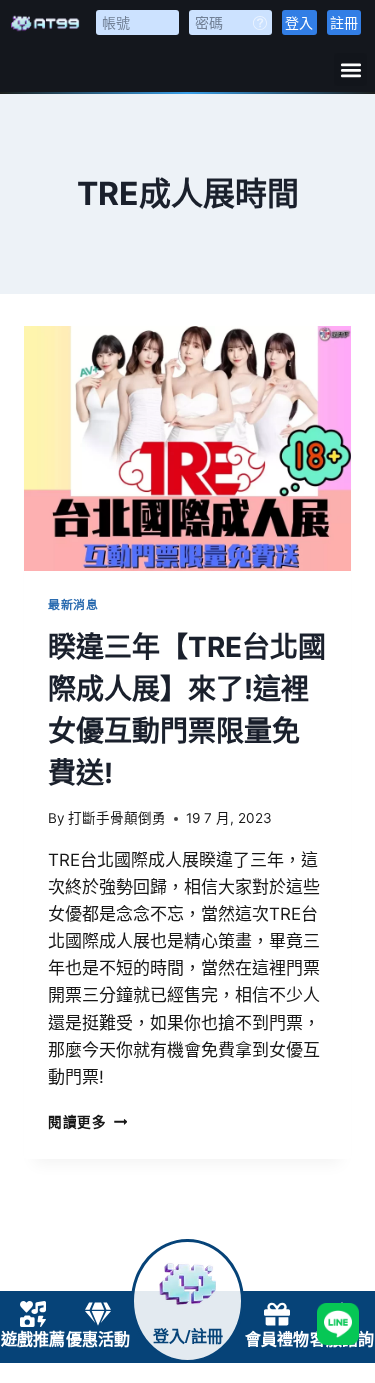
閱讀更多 (87, 1122)
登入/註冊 (188, 1336)
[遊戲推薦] (33, 1314)
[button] (350, 69)
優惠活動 (98, 1339)
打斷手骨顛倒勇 (117, 818)
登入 (299, 22)
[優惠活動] (98, 1314)
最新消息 (73, 604)
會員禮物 (277, 1339)
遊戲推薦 (33, 1339)
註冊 (344, 22)
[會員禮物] (277, 1314)
